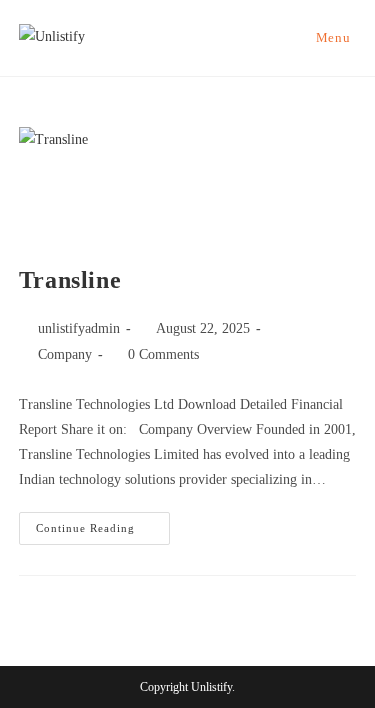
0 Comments (163, 354)
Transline (70, 280)
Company (65, 354)
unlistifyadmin (79, 328)
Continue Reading (103, 523)
